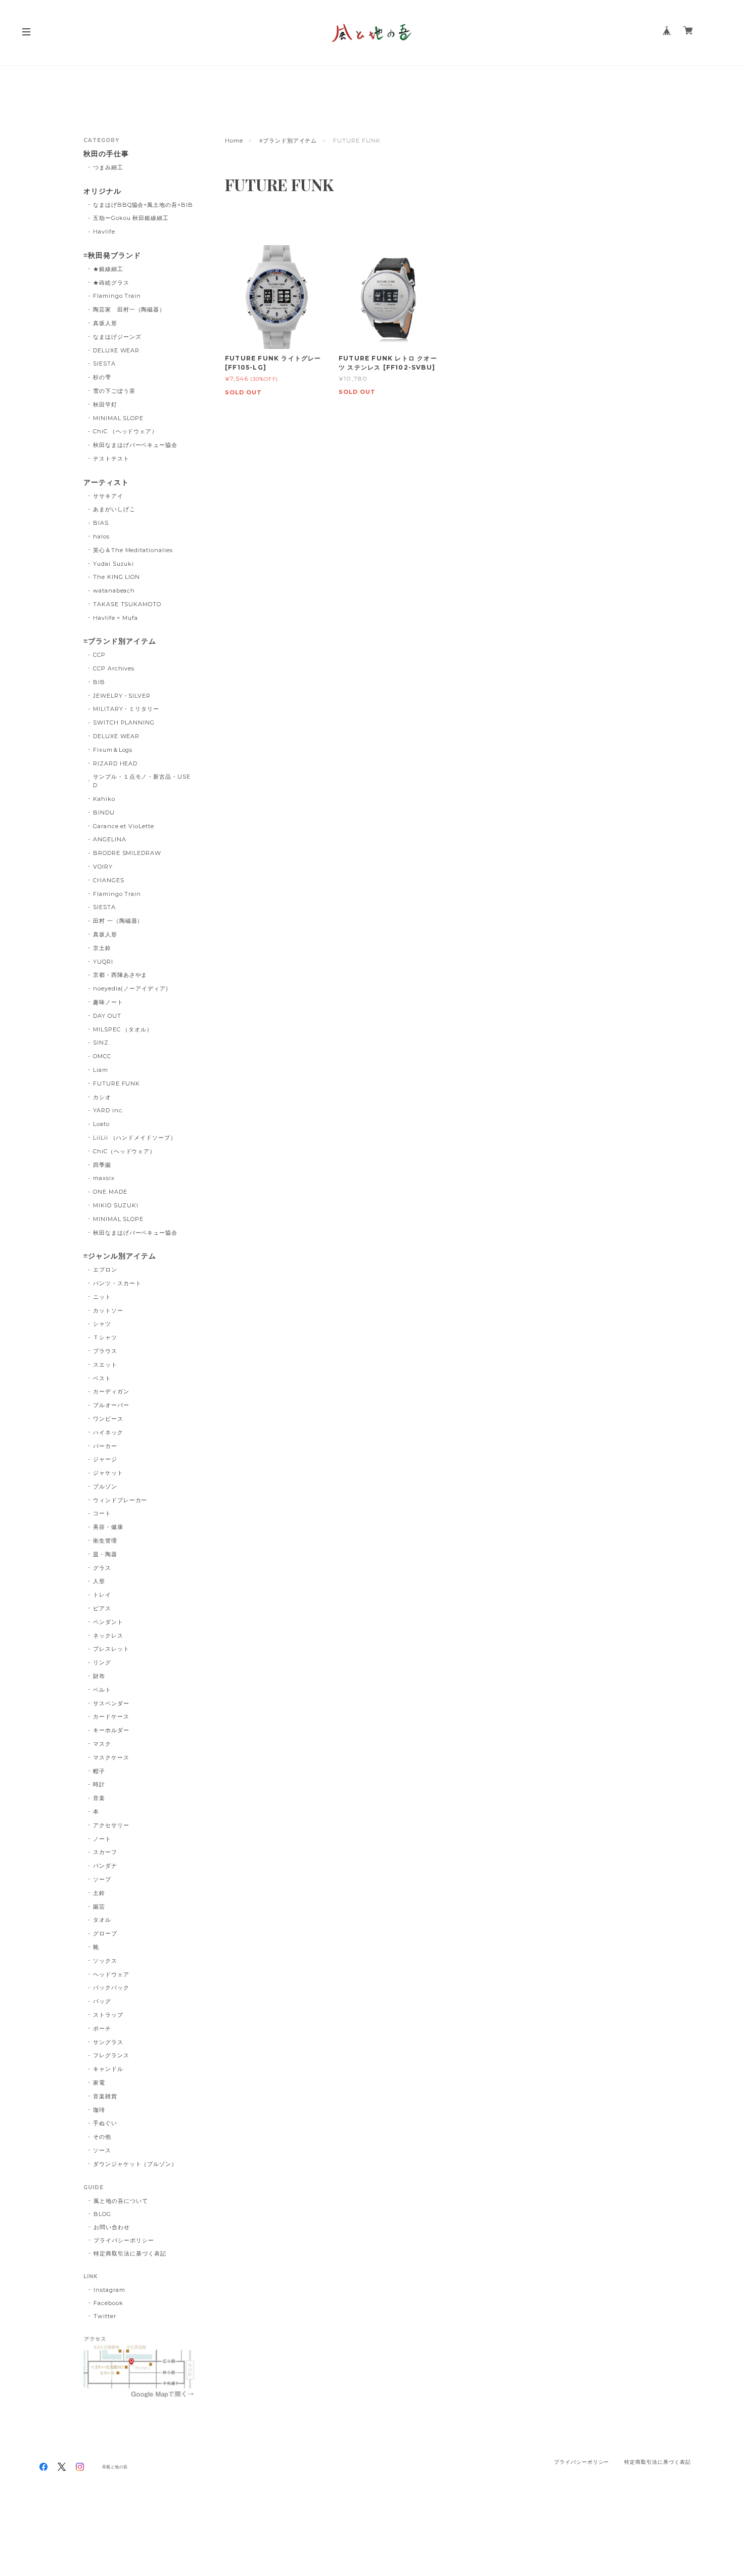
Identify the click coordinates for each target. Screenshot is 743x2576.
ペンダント (108, 1622)
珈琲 (99, 2110)
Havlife (104, 232)
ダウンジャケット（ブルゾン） (135, 2164)
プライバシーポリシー (124, 2240)
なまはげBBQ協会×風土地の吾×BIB (143, 205)
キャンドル (108, 2069)
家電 (99, 2083)
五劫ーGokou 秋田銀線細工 (131, 218)
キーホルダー (111, 1730)
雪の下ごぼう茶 (114, 391)
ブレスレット (111, 1649)
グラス (102, 1568)
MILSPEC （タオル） (123, 1029)
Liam (101, 1070)
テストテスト (111, 459)
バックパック (111, 1987)
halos (101, 536)
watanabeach (114, 591)
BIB (99, 682)
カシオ (102, 1097)
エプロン (105, 1270)
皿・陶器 (105, 1554)
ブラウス (105, 1351)
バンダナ (105, 1866)
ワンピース (108, 1419)
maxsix (104, 1178)
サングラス (108, 2042)
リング (102, 1662)
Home (234, 141)
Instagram (109, 2290)
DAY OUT (107, 1016)
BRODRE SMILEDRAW (127, 853)
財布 (99, 1676)
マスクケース (111, 1757)
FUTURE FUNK (117, 1083)
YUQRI (103, 962)
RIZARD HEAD (115, 763)
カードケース (111, 1716)
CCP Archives (114, 668)
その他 (102, 2137)
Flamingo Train (117, 296)
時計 (99, 1784)
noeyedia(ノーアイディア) (131, 988)
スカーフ (105, 1852)
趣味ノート (108, 1002)
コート (102, 1513)
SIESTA (104, 364)
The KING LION (117, 577)
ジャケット (108, 1473)
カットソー (108, 1310)
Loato (101, 1124)
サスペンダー (111, 1703)
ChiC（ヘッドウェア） (125, 1151)
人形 (99, 1581)
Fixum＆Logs (113, 750)
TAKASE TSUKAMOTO (127, 604)
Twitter (105, 2316)
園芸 (99, 1907)
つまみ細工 (108, 167)
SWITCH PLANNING (124, 722)
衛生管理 (105, 1541)
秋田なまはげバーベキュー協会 (135, 445)
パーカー (105, 1446)
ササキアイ (108, 496)
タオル (102, 1920)
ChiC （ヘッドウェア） (125, 431)
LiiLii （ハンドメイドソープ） (135, 1138)
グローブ (105, 1933)
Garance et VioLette (124, 826)
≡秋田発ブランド (112, 256)
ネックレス (108, 1636)
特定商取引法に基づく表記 (130, 2253)
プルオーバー (111, 1405)
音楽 (99, 1798)
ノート (102, 1839)
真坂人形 (105, 323)
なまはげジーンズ (117, 337)
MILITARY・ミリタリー (126, 709)
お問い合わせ (112, 2227)
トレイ (102, 1595)
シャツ (102, 1324)
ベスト (102, 1378)
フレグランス (111, 2055)
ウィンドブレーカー (120, 1500)
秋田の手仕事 (106, 154)
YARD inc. (108, 1110)
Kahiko (104, 799)
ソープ (102, 1879)
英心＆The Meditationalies (133, 550)
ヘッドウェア (111, 1974)
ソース (102, 2150)
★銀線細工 (108, 269)
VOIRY (103, 867)
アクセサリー (111, 1825)
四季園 (102, 1165)
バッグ (102, 2001)
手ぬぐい (105, 2123)
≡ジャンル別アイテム (120, 1256)
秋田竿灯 (105, 404)
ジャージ (105, 1459)
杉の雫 (102, 377)
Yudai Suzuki (114, 564)
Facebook (108, 2303)
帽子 (99, 1771)
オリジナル (102, 191)
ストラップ (108, 2015)
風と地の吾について (121, 2201)
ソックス (105, 1961)
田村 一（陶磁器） (118, 921)
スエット (105, 1365)
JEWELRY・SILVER (122, 696)
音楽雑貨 (105, 2096)
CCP (99, 655)
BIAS (101, 523)
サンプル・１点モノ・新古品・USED (142, 781)
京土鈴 (102, 948)
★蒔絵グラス (111, 283)
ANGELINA (110, 839)
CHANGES (109, 880)
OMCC (102, 1056)
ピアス (102, 1608)
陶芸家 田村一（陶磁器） (129, 309)
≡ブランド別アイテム (288, 141)
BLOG (102, 2214)
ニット (102, 1297)
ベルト (102, 1690)
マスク (102, 1744)
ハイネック (108, 1432)
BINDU (104, 812)
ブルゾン (105, 1486)
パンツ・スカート (117, 1283)
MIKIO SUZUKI (116, 1205)
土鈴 (99, 1893)
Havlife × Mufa (115, 618)
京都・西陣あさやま (120, 975)
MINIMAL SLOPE (118, 418)
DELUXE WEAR (117, 350)
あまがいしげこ (114, 509)
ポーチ (102, 2028)
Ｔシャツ (105, 1337)
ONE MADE (110, 1192)
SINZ (101, 1043)
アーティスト (106, 483)
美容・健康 (108, 1527)
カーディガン (111, 1391)
